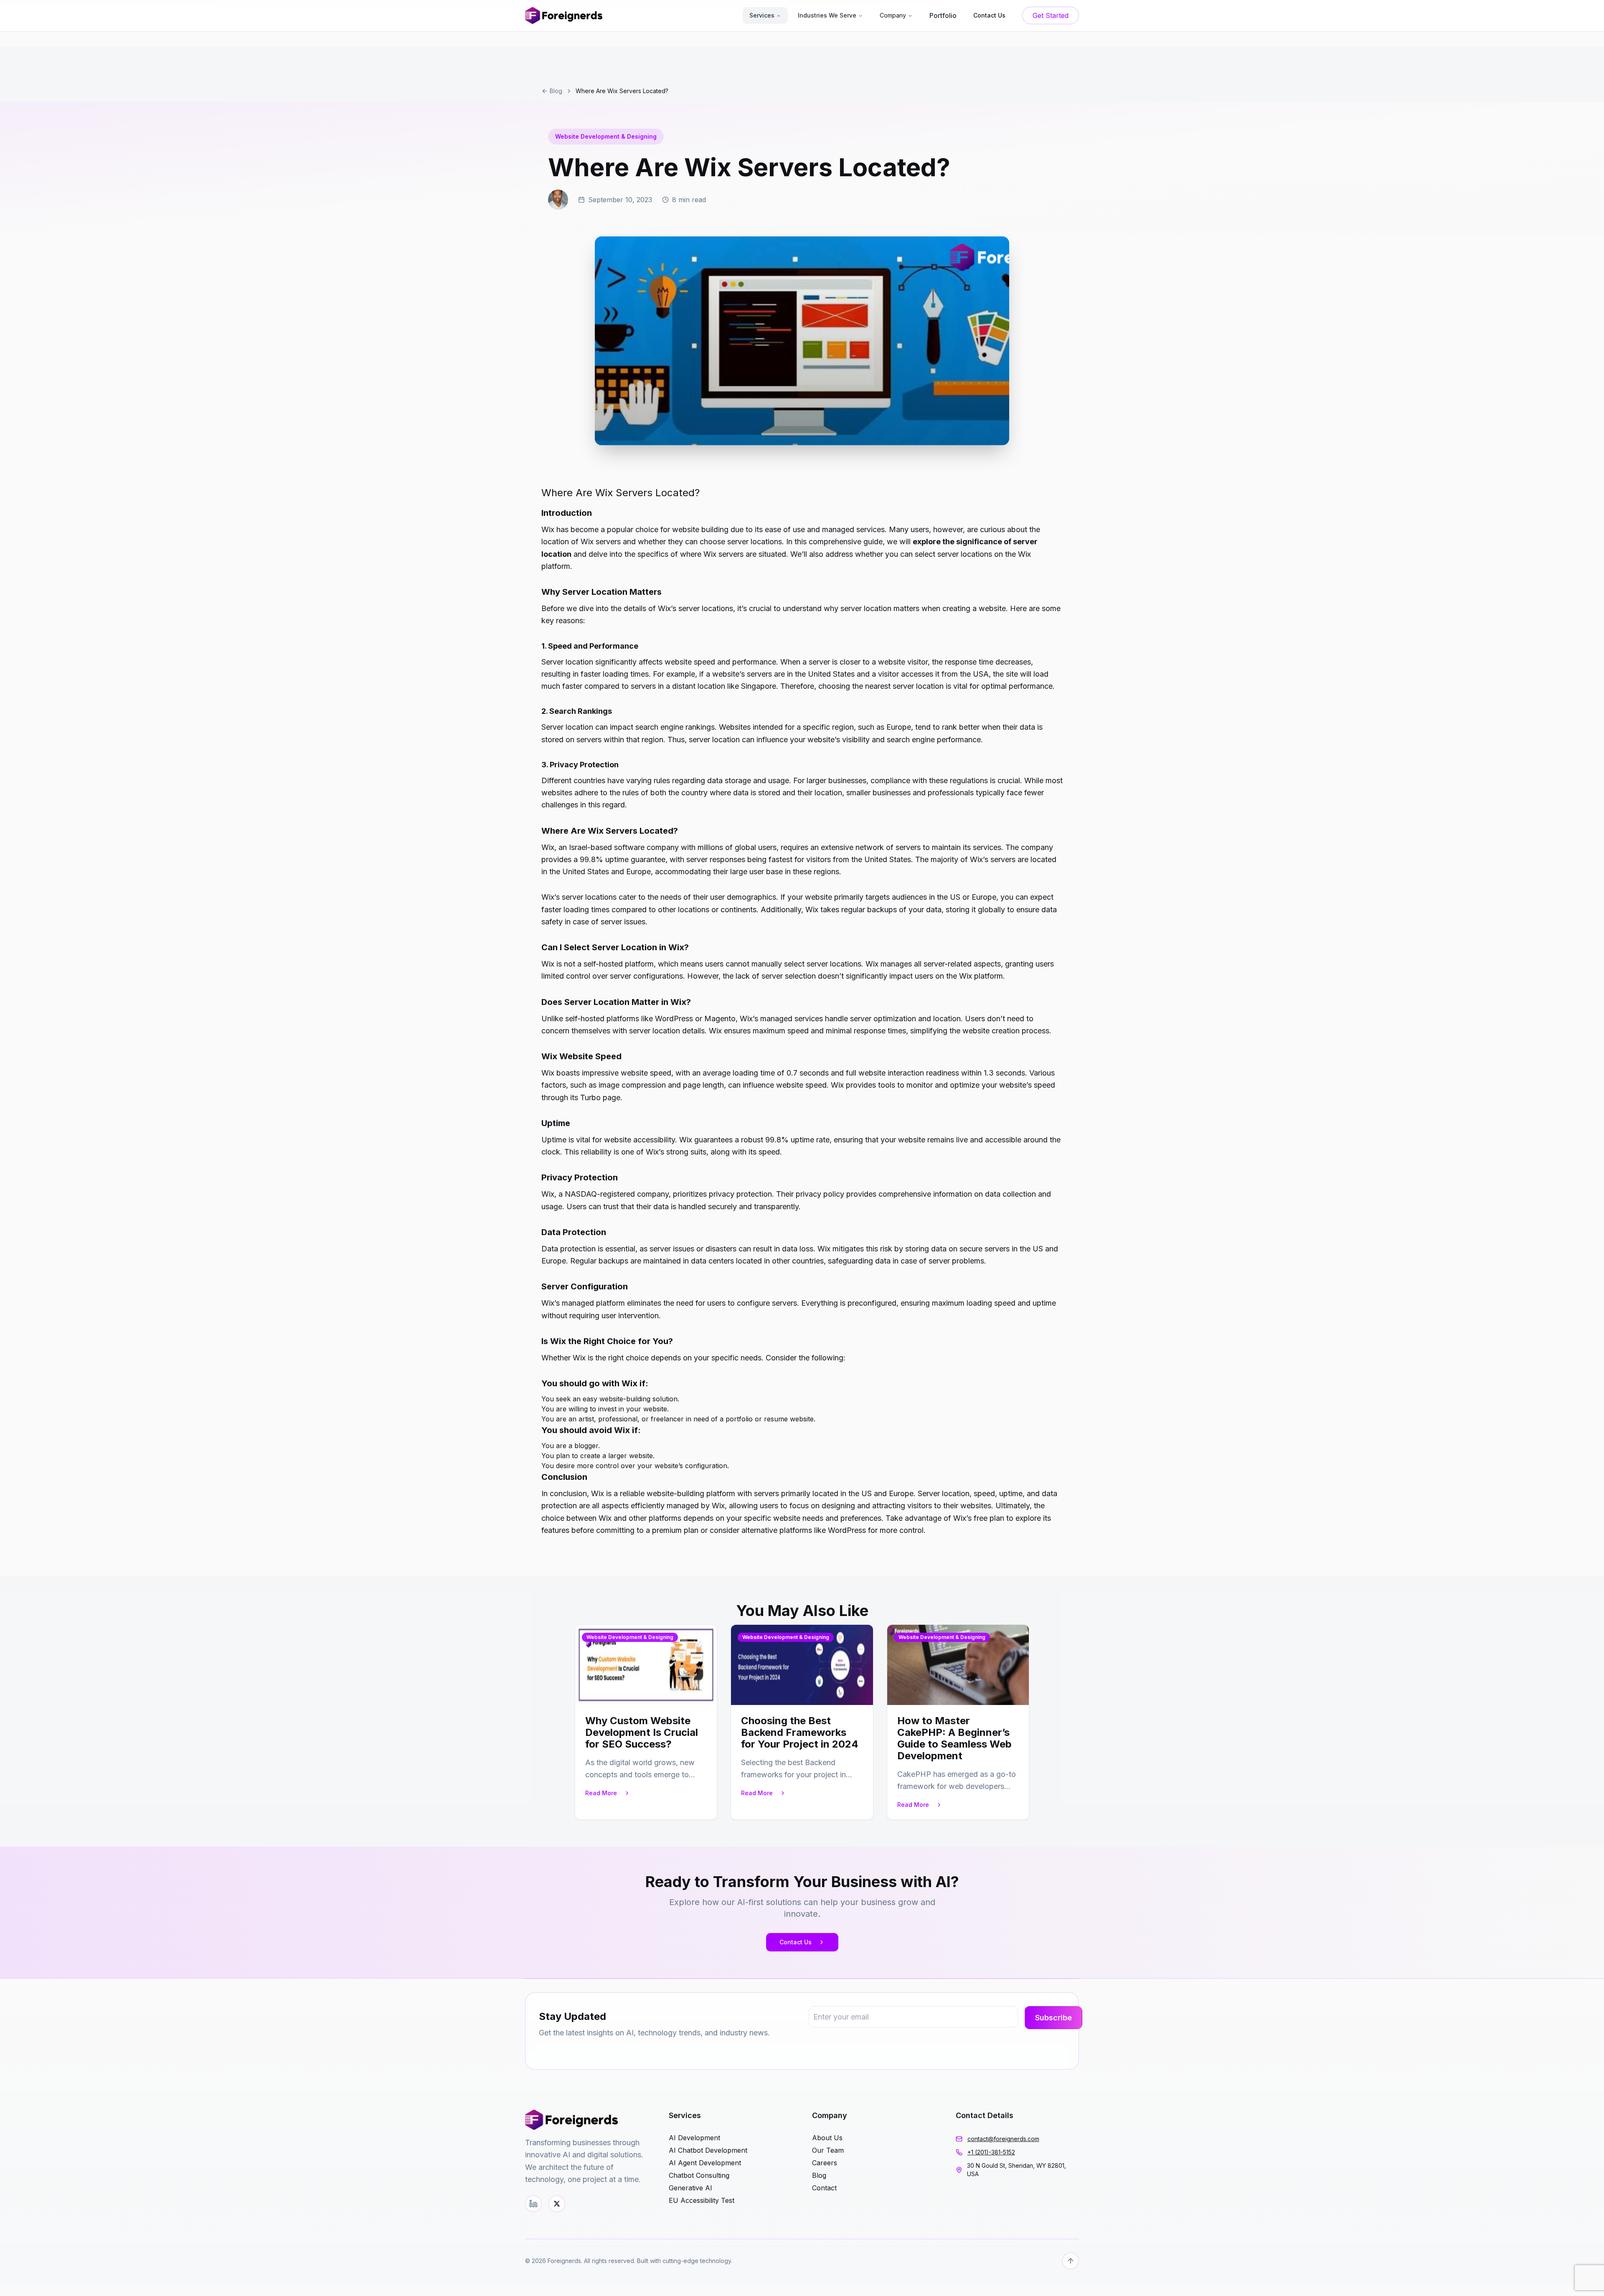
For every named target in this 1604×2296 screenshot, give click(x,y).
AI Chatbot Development (708, 2150)
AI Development (694, 2138)
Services (762, 15)
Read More (601, 1793)
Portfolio (943, 15)
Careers (825, 2163)
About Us (827, 2138)
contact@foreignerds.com (1003, 2139)
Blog (556, 91)
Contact (824, 2188)
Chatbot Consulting (699, 2175)
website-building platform (691, 1493)
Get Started (1051, 15)
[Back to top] (1071, 2261)
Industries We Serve (827, 15)
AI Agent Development (705, 2163)
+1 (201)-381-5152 (991, 2152)
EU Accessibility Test (702, 2200)
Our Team (828, 2150)
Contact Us (796, 1942)
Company (893, 15)
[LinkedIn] (533, 2204)
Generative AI (690, 2188)
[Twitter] (557, 2204)
